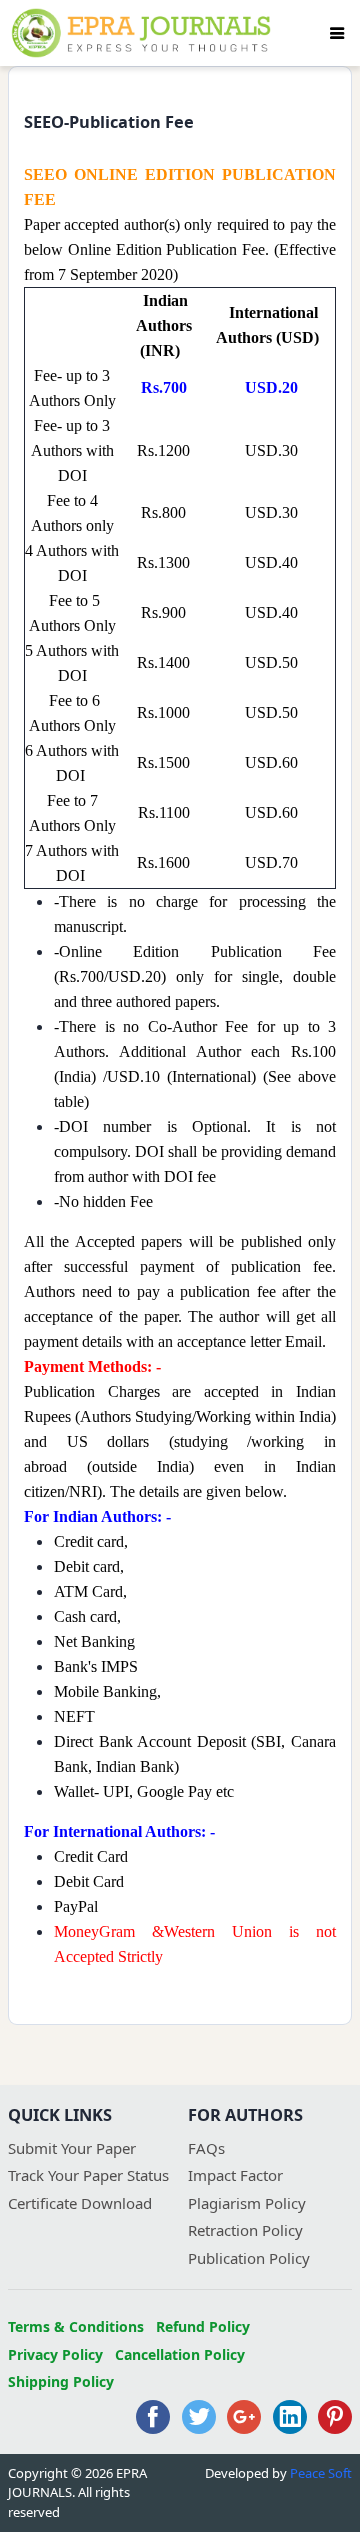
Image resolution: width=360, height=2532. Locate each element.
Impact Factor (235, 2175)
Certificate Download (80, 2203)
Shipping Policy (61, 2381)
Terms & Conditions (76, 2326)
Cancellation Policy (180, 2354)
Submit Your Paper (72, 2148)
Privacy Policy (55, 2354)
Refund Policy (203, 2326)
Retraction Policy (245, 2230)
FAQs (206, 2148)
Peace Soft (321, 2473)
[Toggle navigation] (337, 33)
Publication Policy (249, 2258)
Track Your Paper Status (88, 2175)
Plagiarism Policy (247, 2203)
